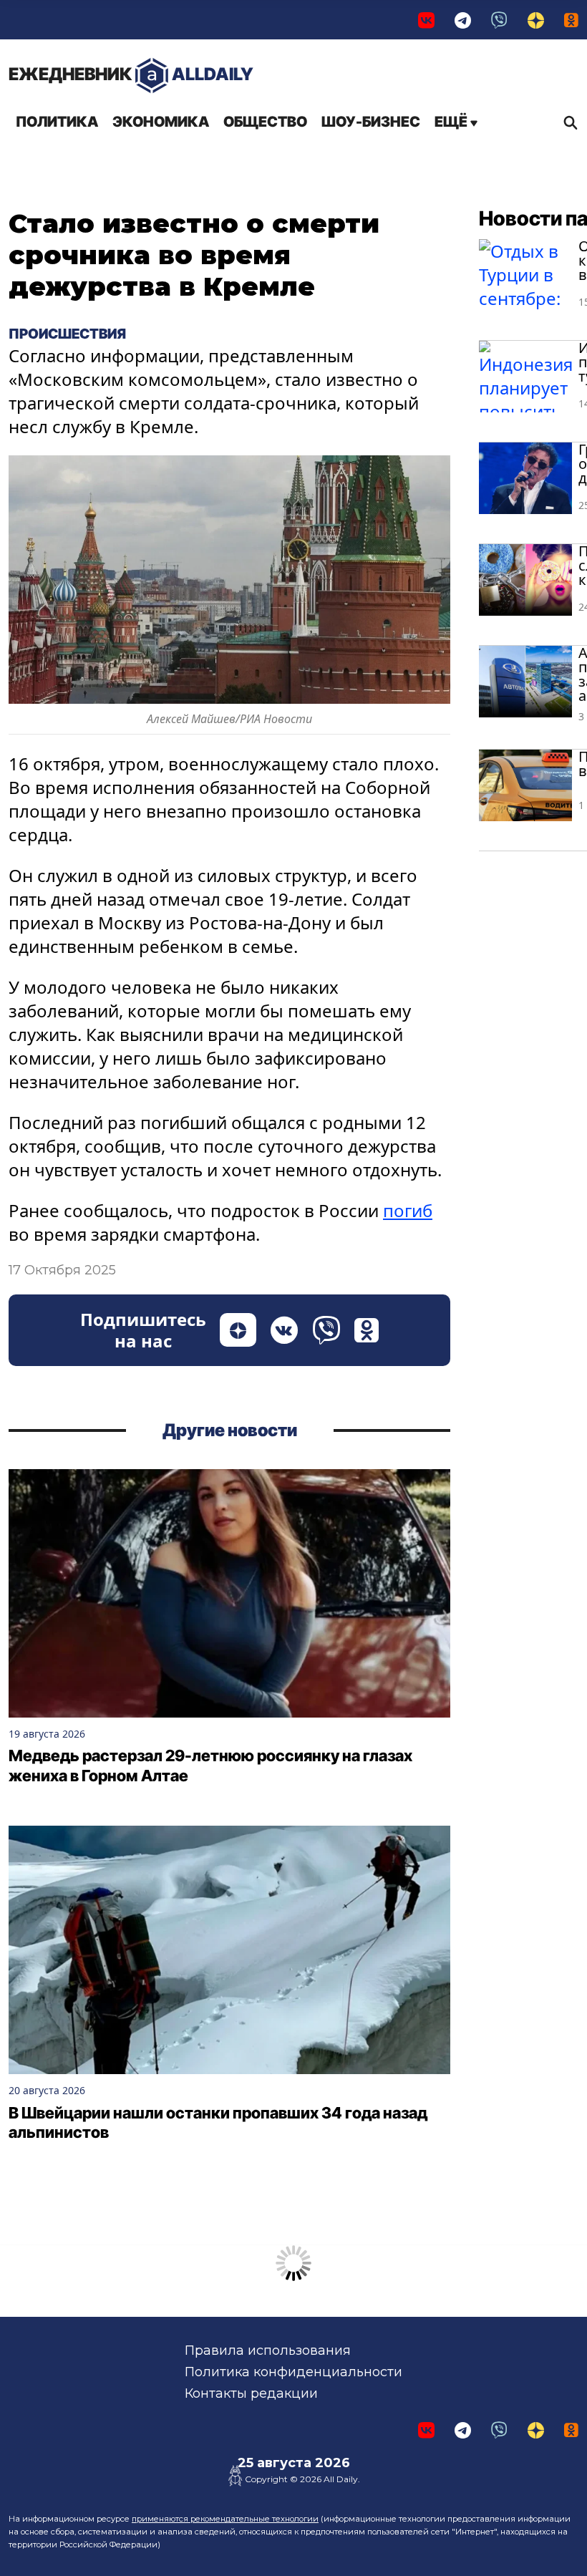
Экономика (161, 122)
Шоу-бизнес (371, 122)
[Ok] (571, 20)
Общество (265, 122)
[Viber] (499, 20)
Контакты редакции (251, 2393)
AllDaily (131, 74)
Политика (57, 122)
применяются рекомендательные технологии (225, 2519)
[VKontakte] (426, 20)
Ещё (452, 122)
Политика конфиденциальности (293, 2372)
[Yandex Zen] (536, 20)
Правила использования (268, 2350)
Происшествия (67, 334)
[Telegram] (463, 20)
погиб (408, 1210)
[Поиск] (567, 122)
